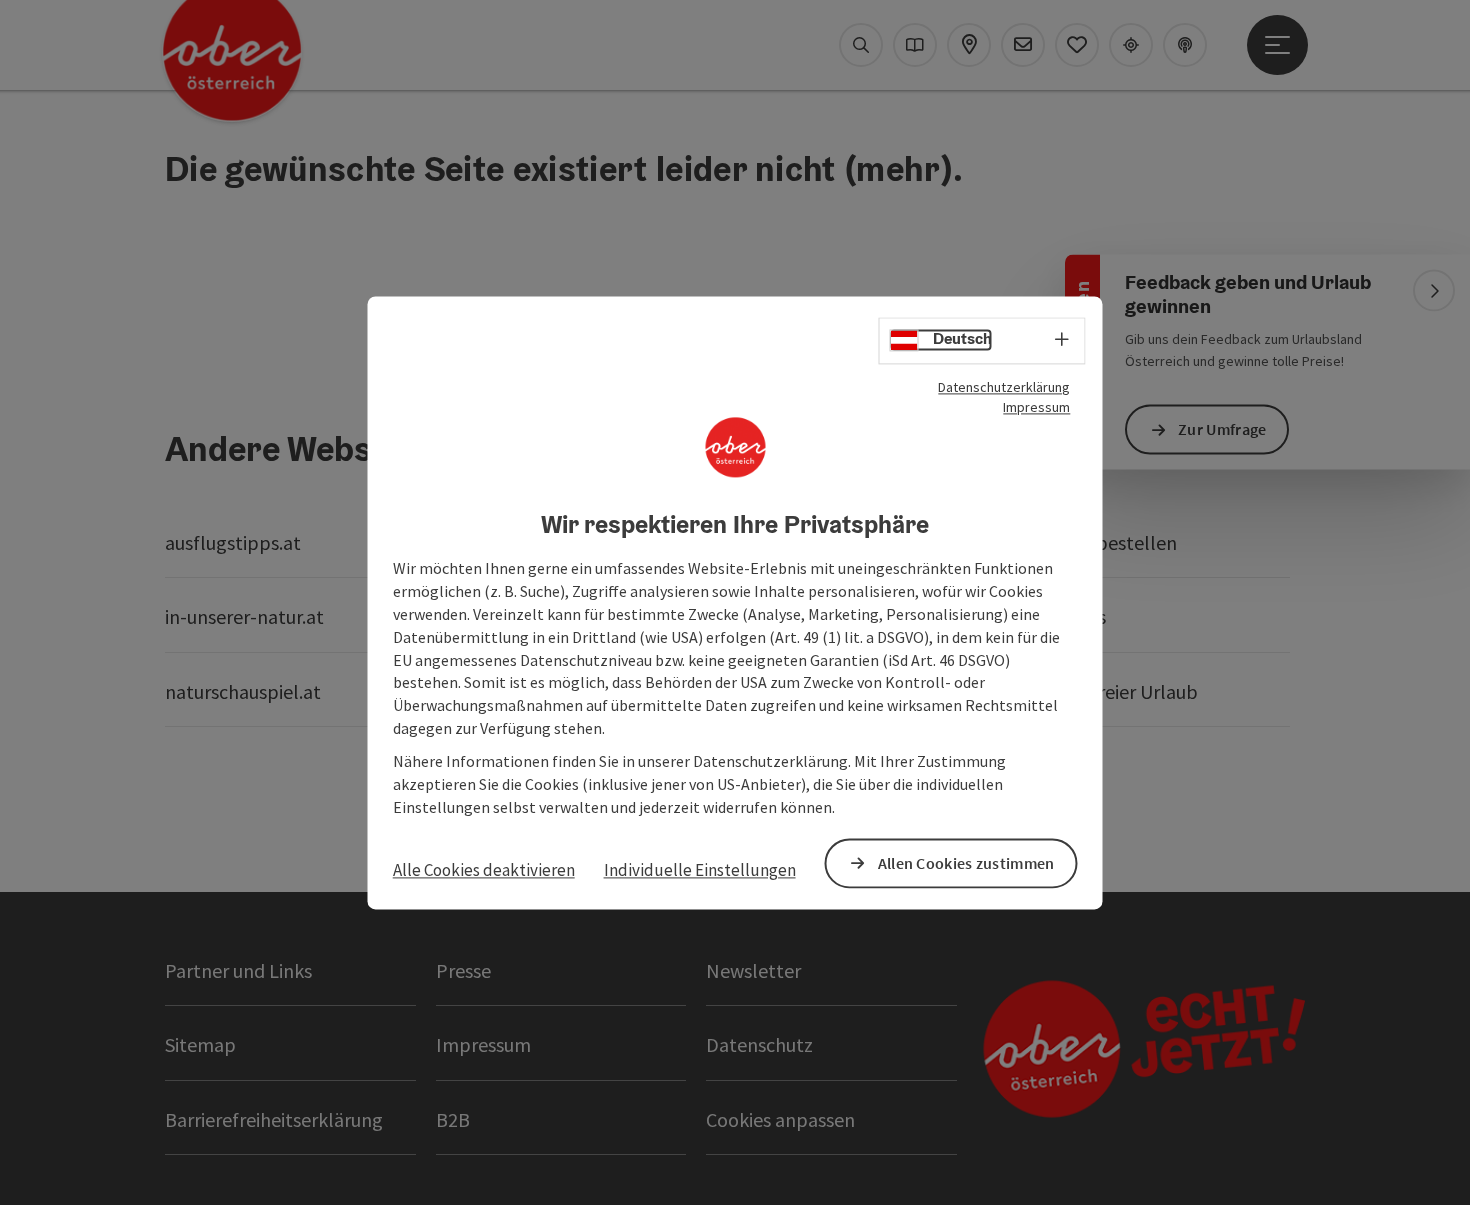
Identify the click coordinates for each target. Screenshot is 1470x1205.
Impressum (1036, 407)
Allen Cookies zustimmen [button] (966, 863)
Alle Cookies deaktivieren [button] (484, 871)
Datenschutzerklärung (1004, 387)
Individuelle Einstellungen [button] (700, 871)
